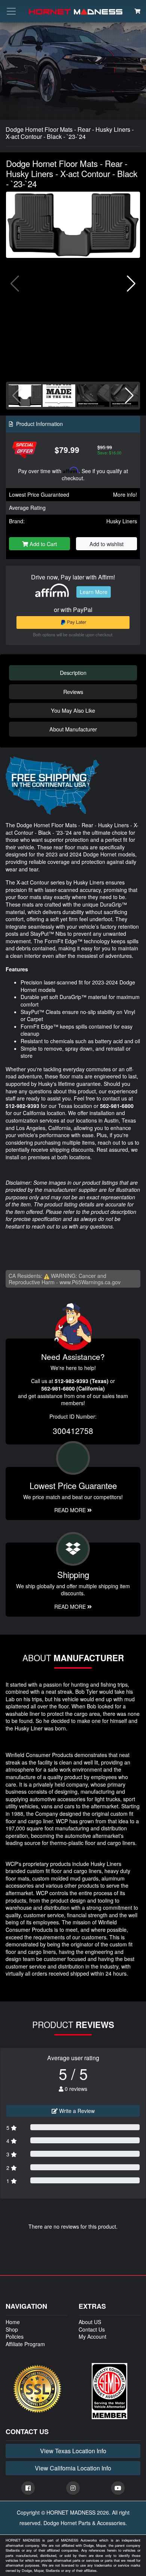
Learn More (94, 592)
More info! (125, 494)
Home (13, 2322)
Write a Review (76, 2111)
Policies (15, 2336)
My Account (92, 2336)
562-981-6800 (117, 1106)
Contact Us (92, 2329)
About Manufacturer (73, 729)
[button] (131, 284)
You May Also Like (73, 710)
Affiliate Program (25, 2344)
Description (73, 672)
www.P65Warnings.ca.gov (90, 1282)
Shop (12, 2329)
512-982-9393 (22, 1106)
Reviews (73, 692)
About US (90, 2322)
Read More (71, 1510)
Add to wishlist (107, 544)
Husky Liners (122, 521)
